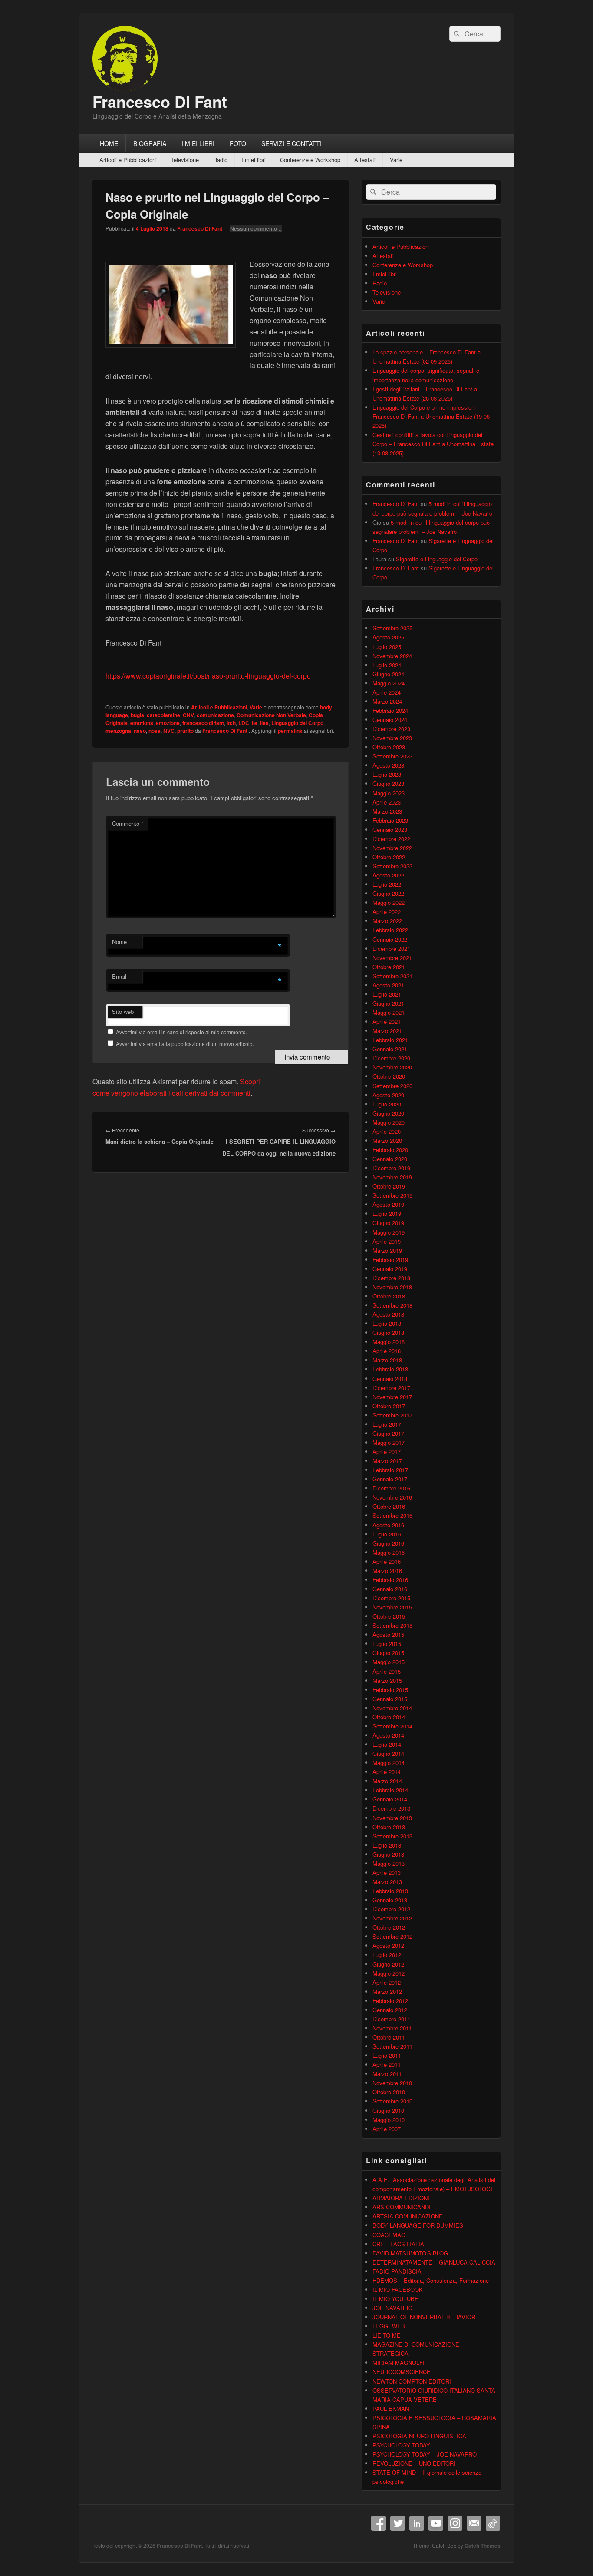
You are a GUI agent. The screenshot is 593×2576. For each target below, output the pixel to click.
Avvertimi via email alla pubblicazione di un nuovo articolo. (185, 1044)
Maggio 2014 (389, 1763)
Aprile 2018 (387, 1351)
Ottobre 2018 (389, 1296)
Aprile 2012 (387, 1982)
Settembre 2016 (392, 1515)
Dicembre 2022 (391, 839)
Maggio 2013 (389, 1863)
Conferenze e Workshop (310, 160)
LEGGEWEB (389, 2326)
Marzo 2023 (387, 811)
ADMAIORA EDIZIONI (401, 2198)
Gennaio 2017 (390, 1479)
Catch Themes (483, 2546)
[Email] (474, 2523)
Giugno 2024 (388, 674)
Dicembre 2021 (391, 949)
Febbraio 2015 (390, 1690)
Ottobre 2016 (389, 1506)
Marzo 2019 (387, 1250)
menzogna (118, 731)
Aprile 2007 (387, 2129)
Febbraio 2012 (390, 2001)
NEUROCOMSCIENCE (402, 2372)
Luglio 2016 (387, 1534)
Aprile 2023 (387, 802)
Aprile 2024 (387, 692)
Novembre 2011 (392, 2028)
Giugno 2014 (388, 1753)
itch (231, 723)
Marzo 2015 (387, 1680)
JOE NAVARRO (392, 2308)
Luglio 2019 (387, 1214)
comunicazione (215, 715)
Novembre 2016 (392, 1497)
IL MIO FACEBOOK (398, 2290)
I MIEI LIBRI (198, 143)
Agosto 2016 (388, 1525)
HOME (109, 143)
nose (155, 731)
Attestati (365, 160)
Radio (220, 160)
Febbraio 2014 (390, 1790)
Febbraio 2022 (390, 930)
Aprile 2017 (387, 1452)
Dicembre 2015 (391, 1598)
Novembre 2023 (392, 738)
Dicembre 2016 (391, 1488)
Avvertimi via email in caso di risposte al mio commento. (181, 1032)
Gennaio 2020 (390, 1159)
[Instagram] (455, 2523)
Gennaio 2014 (390, 1799)
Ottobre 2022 (389, 857)
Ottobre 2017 (389, 1406)
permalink (290, 731)
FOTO (238, 143)
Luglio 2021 (387, 994)
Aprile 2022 (387, 912)
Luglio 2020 (387, 1104)
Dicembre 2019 (391, 1168)
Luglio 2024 (387, 665)
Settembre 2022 (392, 866)
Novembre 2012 (392, 1918)
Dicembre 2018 (391, 1278)
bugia (137, 715)
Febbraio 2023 (390, 820)
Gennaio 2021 (390, 1049)
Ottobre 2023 (389, 747)
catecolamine (163, 715)
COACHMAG (389, 2235)
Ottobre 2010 (389, 2092)
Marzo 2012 (387, 1992)
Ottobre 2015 (389, 1616)
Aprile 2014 (387, 1772)
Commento (128, 823)
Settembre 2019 (392, 1195)
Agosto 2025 (388, 637)
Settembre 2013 (392, 1836)
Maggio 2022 (389, 902)
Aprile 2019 (387, 1241)
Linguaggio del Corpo (297, 723)
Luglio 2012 (387, 1955)
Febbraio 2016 (390, 1580)
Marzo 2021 (387, 1031)
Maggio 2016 (389, 1552)
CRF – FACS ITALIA (398, 2244)
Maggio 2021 (389, 1012)
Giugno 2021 (388, 1003)
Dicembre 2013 (391, 1808)
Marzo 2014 (387, 1781)
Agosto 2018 (388, 1314)
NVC (169, 731)
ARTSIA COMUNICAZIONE (408, 2216)
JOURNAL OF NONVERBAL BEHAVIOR (424, 2317)
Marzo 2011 (387, 2074)
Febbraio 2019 (390, 1260)
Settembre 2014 (392, 1726)
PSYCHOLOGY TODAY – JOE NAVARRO (425, 2454)
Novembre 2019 (392, 1177)
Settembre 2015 (392, 1625)
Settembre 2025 (392, 628)
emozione (168, 723)
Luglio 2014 (387, 1744)
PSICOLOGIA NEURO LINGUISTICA (419, 2436)
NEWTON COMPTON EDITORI (412, 2381)
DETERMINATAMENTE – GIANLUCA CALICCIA (434, 2262)
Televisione (185, 160)
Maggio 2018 (389, 1342)
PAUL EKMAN (391, 2409)
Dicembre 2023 (391, 729)
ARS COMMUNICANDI (402, 2207)
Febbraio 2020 (390, 1150)
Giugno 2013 (388, 1854)
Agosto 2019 (388, 1204)
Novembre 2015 (392, 1607)
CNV (188, 715)
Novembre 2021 (392, 958)
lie (255, 723)
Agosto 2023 (388, 765)
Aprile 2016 (387, 1561)
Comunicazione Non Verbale (271, 715)
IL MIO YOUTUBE (395, 2299)
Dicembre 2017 (391, 1388)
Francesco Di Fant (160, 101)
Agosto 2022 (388, 875)
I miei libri (254, 160)
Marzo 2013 (387, 1882)
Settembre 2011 (392, 2046)
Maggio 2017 (389, 1442)
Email (119, 976)
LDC (244, 723)
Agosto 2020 (388, 1095)
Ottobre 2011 (389, 2037)
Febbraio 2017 (390, 1470)
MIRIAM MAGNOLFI (399, 2362)
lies (264, 723)
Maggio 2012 (389, 1973)
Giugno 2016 (388, 1543)
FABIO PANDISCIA (397, 2271)
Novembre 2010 (392, 2083)
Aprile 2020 (387, 1131)
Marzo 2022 (387, 921)
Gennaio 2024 (390, 720)
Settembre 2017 (392, 1415)
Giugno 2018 (388, 1333)
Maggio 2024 (389, 683)
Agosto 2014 (388, 1735)
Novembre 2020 (392, 1067)
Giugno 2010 (388, 2111)
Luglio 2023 (387, 774)
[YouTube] (436, 2523)
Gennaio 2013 (390, 1900)
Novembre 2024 (392, 656)
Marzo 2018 (387, 1360)
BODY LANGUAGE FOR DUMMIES (418, 2225)
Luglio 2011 (387, 2055)
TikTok (493, 2523)
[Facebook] (379, 2523)
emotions (142, 723)
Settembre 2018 (392, 1305)
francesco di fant (203, 723)
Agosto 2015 (388, 1634)
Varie (396, 160)
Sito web (123, 1012)
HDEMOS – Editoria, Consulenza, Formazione (431, 2280)
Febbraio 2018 (390, 1369)
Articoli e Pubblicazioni (128, 160)
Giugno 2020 (388, 1113)
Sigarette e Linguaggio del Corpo (437, 559)
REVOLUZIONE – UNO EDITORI (414, 2463)
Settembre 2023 (392, 756)
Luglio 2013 (387, 1845)
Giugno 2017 (388, 1433)
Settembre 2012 (392, 1936)
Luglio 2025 (387, 647)
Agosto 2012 (388, 1945)
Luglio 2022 (387, 884)
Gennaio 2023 (390, 829)
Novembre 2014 (392, 1708)
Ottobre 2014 (389, 1717)
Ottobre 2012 (389, 1927)
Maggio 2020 (389, 1122)
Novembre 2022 (392, 848)
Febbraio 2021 (390, 1040)
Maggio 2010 (389, 2120)
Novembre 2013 (392, 1818)
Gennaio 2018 (390, 1379)
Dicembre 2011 (391, 2019)
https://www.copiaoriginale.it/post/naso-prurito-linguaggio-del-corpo (208, 676)
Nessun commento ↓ (256, 228)
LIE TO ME (387, 2335)
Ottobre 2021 (389, 967)
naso (140, 731)
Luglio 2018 (387, 1323)
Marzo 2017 (387, 1461)
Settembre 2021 (392, 976)
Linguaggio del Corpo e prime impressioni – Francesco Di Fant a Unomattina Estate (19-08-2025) (432, 416)
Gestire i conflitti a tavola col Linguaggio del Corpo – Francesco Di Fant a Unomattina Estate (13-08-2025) (433, 444)
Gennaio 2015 (390, 1699)
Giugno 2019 (388, 1223)
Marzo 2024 (387, 701)
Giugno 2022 (388, 893)
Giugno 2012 (388, 1964)
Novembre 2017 (392, 1397)
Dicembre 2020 (391, 1058)
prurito (185, 731)
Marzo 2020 (387, 1141)
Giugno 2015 (388, 1653)
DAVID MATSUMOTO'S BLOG (410, 2253)
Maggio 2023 (389, 793)
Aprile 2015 (387, 1671)
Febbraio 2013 (390, 1891)
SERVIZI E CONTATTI (292, 143)
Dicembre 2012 (391, 1909)
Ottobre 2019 (389, 1186)
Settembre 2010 (392, 2101)
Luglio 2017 (387, 1424)
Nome (119, 942)
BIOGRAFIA (150, 143)
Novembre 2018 (392, 1287)
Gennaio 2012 (390, 2010)
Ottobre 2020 (389, 1076)
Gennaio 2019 (390, 1269)
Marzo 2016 (387, 1571)
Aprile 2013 (387, 1872)
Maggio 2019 (389, 1232)
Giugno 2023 (388, 783)
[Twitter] (398, 2523)
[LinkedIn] (417, 2523)
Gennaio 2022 (390, 939)
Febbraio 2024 (390, 710)
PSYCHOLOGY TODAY (401, 2445)
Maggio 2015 (389, 1662)
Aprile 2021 (387, 1021)
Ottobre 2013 (389, 1827)
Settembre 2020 (392, 1086)
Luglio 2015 (387, 1644)
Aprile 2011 (387, 2064)
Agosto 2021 (388, 985)
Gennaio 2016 (390, 1589)
